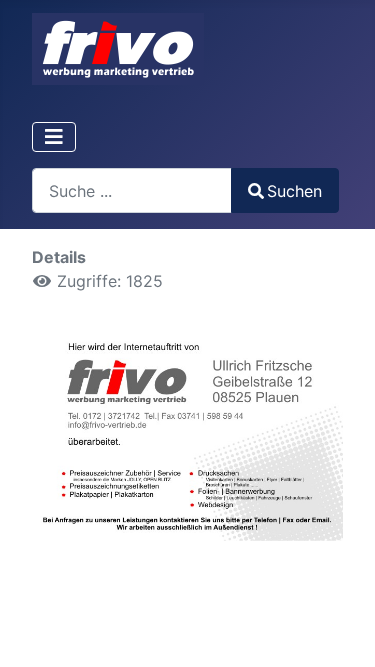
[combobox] (132, 190)
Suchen (294, 191)
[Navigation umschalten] (54, 137)
